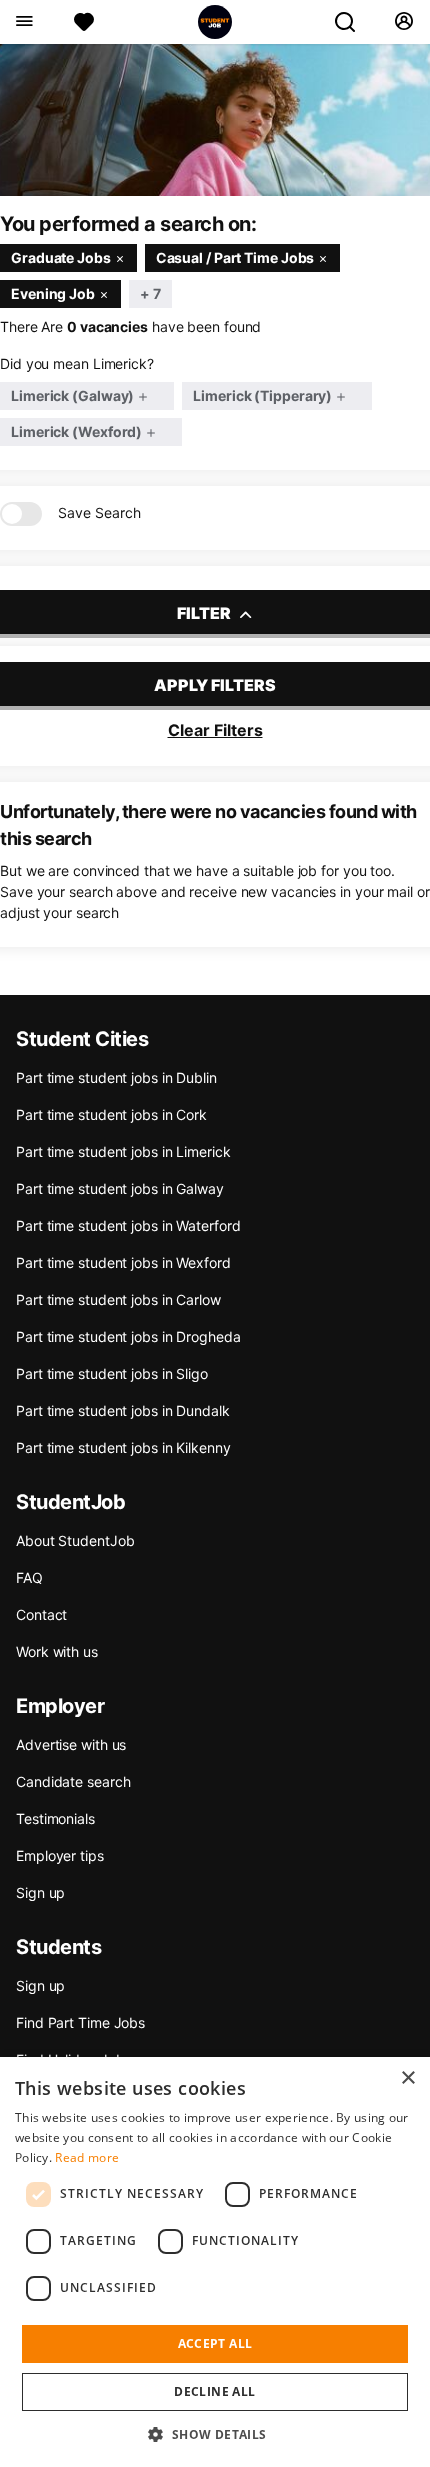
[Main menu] (23, 22)
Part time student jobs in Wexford (123, 1262)
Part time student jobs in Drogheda (128, 1336)
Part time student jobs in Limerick (123, 1151)
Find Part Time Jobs (80, 2022)
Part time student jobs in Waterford (128, 1225)
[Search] (353, 22)
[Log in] (403, 22)
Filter (205, 613)
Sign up (40, 1892)
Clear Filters (215, 730)
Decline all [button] (214, 2391)
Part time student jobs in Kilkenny (123, 1447)
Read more (87, 2157)
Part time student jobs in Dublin (116, 1077)
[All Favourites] (84, 22)
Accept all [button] (215, 2343)
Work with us (57, 1651)
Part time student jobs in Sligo (112, 1373)
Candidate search (73, 1781)
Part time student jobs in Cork (111, 1114)
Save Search (99, 512)
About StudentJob (75, 1540)
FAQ (29, 1577)
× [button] (407, 2078)
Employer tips (60, 1855)
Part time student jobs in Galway (120, 1188)
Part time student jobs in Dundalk (123, 1410)
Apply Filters (215, 685)
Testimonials (55, 1818)
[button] (214, 2434)
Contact (41, 1614)
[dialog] (215, 2262)
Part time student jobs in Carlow (118, 1299)
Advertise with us (71, 1744)
